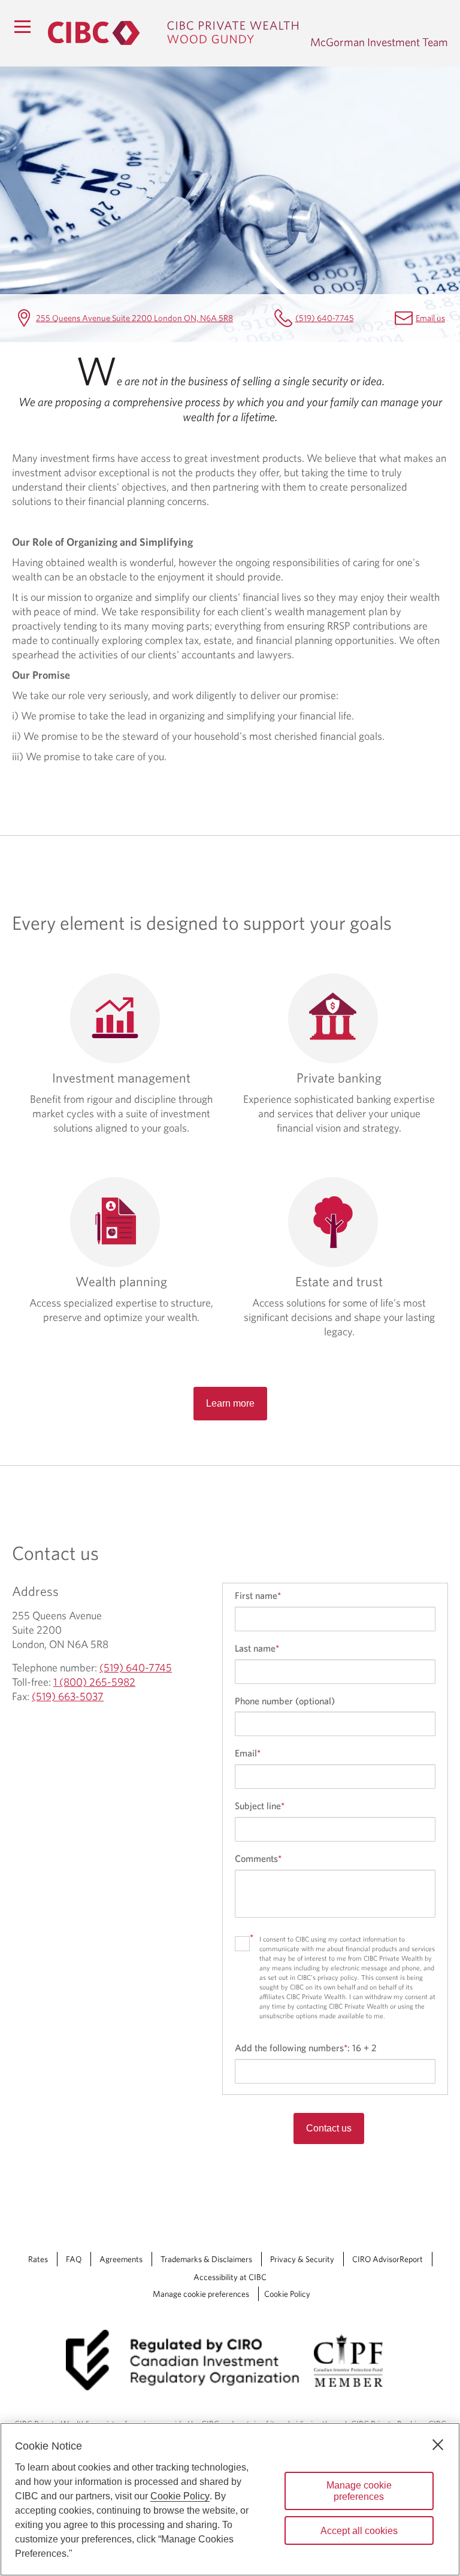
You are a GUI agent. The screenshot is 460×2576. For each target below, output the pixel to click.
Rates (38, 2259)
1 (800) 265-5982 (94, 1682)
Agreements (121, 2259)
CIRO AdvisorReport (388, 2259)
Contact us (329, 2128)
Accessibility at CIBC (230, 2277)
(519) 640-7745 (325, 318)
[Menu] (22, 26)
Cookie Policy (287, 2294)
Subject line (260, 1806)
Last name (257, 1648)
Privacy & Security (302, 2259)
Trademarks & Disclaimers (206, 2259)
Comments (258, 1858)
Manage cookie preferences (201, 2294)
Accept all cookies (359, 2531)
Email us (430, 318)
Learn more (230, 1403)
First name (258, 1595)
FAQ (74, 2259)
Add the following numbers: (306, 2048)
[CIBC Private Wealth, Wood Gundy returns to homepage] (173, 33)
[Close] (438, 2445)
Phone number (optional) (285, 1701)
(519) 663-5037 (68, 1696)
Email (248, 1753)
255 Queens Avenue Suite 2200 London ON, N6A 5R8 (134, 318)
